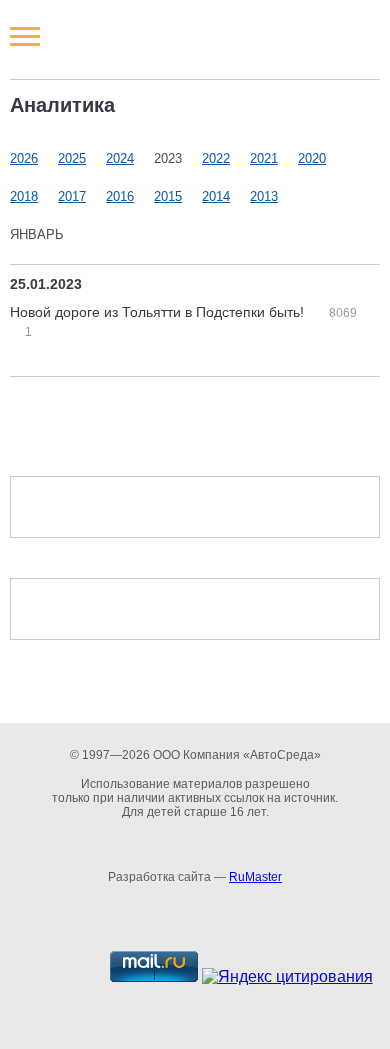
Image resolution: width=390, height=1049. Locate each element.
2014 (216, 196)
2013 (264, 196)
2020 (312, 158)
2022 (216, 158)
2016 (120, 196)
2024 (120, 158)
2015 (168, 196)
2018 (24, 196)
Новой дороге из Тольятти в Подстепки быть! (159, 312)
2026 (24, 158)
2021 (264, 158)
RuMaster (255, 877)
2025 (72, 158)
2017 (72, 196)
